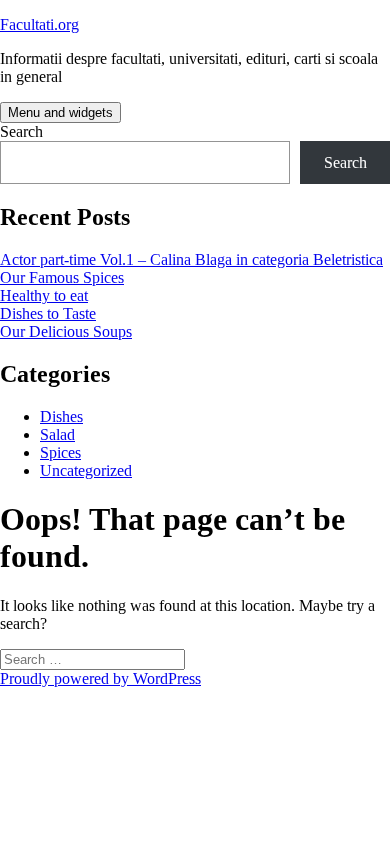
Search (21, 131)
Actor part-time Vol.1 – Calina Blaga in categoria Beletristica (191, 259)
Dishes (61, 416)
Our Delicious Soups (66, 331)
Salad (57, 434)
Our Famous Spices (62, 277)
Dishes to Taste (48, 313)
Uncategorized (86, 470)
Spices (60, 452)
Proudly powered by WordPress (100, 678)
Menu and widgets (60, 112)
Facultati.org (39, 24)
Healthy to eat (44, 295)
